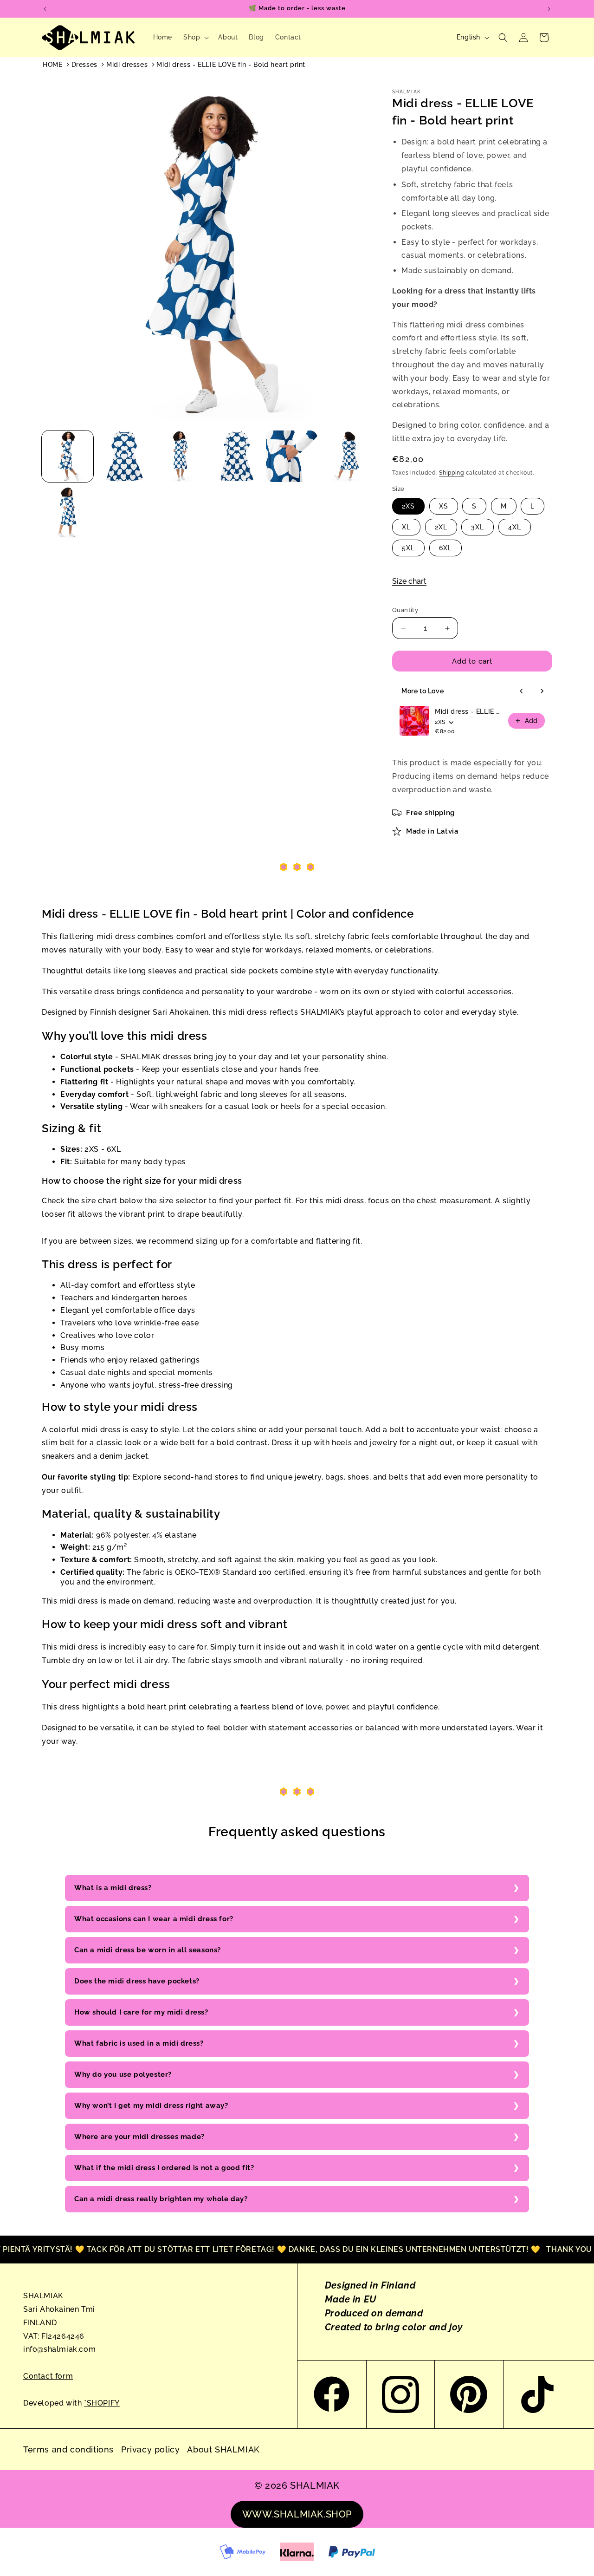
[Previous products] (522, 691)
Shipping (452, 473)
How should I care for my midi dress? (141, 2012)
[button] (195, 37)
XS (444, 506)
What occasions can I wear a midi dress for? (154, 1919)
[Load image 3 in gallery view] (180, 456)
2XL (441, 527)
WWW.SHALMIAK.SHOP (297, 2514)
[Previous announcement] (45, 9)
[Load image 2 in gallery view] (124, 456)
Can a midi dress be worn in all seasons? (148, 1950)
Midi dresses (127, 65)
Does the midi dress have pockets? (137, 1981)
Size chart (409, 581)
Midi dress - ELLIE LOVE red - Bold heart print (469, 711)
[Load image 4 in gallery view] (236, 456)
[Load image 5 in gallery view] (292, 456)
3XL (478, 527)
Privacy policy (150, 2449)
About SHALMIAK (223, 2449)
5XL (408, 548)
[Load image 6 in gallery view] (348, 456)
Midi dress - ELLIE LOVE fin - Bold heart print (231, 65)
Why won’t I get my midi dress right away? (151, 2106)
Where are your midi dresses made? (139, 2137)
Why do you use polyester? (123, 2074)
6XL (445, 548)
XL (406, 527)
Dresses (84, 65)
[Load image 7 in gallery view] (68, 512)
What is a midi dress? (113, 1888)
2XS (408, 506)
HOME (52, 65)
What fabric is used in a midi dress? (139, 2043)
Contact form (48, 2376)
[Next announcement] (549, 9)
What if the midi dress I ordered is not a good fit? (164, 2168)
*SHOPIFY (102, 2403)
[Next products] (542, 691)
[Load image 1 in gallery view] (68, 456)
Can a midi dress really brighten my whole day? (161, 2199)
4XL (515, 527)
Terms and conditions (68, 2449)
